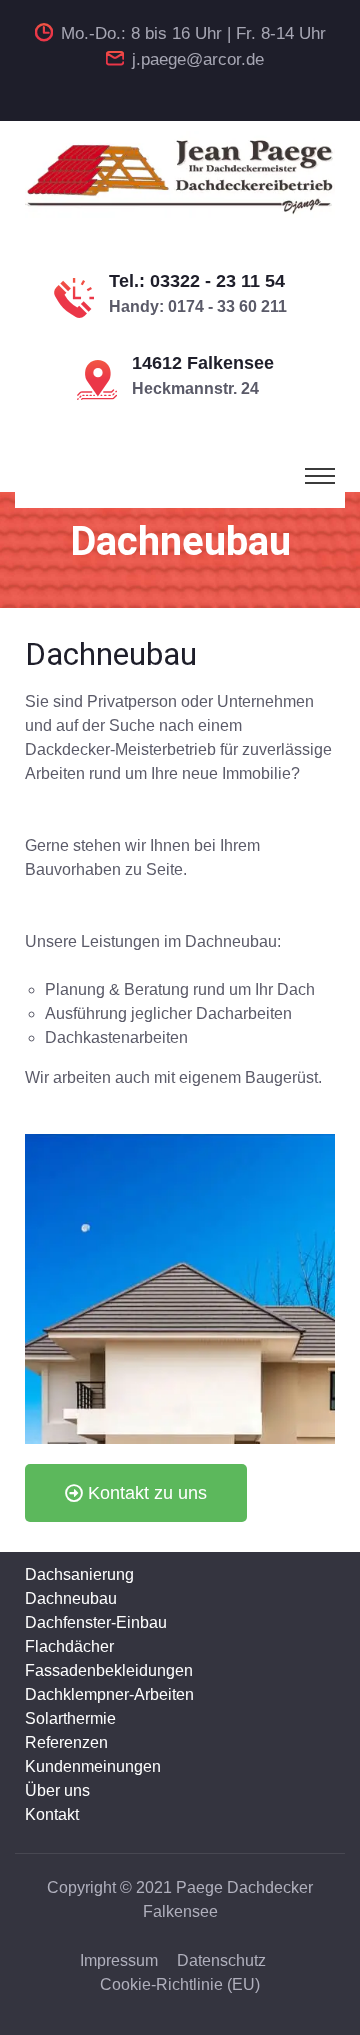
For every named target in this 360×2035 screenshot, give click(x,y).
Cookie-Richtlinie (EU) (180, 1984)
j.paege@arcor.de (198, 59)
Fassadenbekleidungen (109, 1670)
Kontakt (52, 1814)
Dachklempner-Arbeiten (109, 1694)
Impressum (119, 1960)
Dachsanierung (79, 1574)
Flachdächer (69, 1646)
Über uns (57, 1790)
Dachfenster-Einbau (96, 1622)
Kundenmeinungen (93, 1766)
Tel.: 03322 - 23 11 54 (197, 281)
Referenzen (66, 1742)
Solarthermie (70, 1718)
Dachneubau (71, 1598)
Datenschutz (221, 1960)
